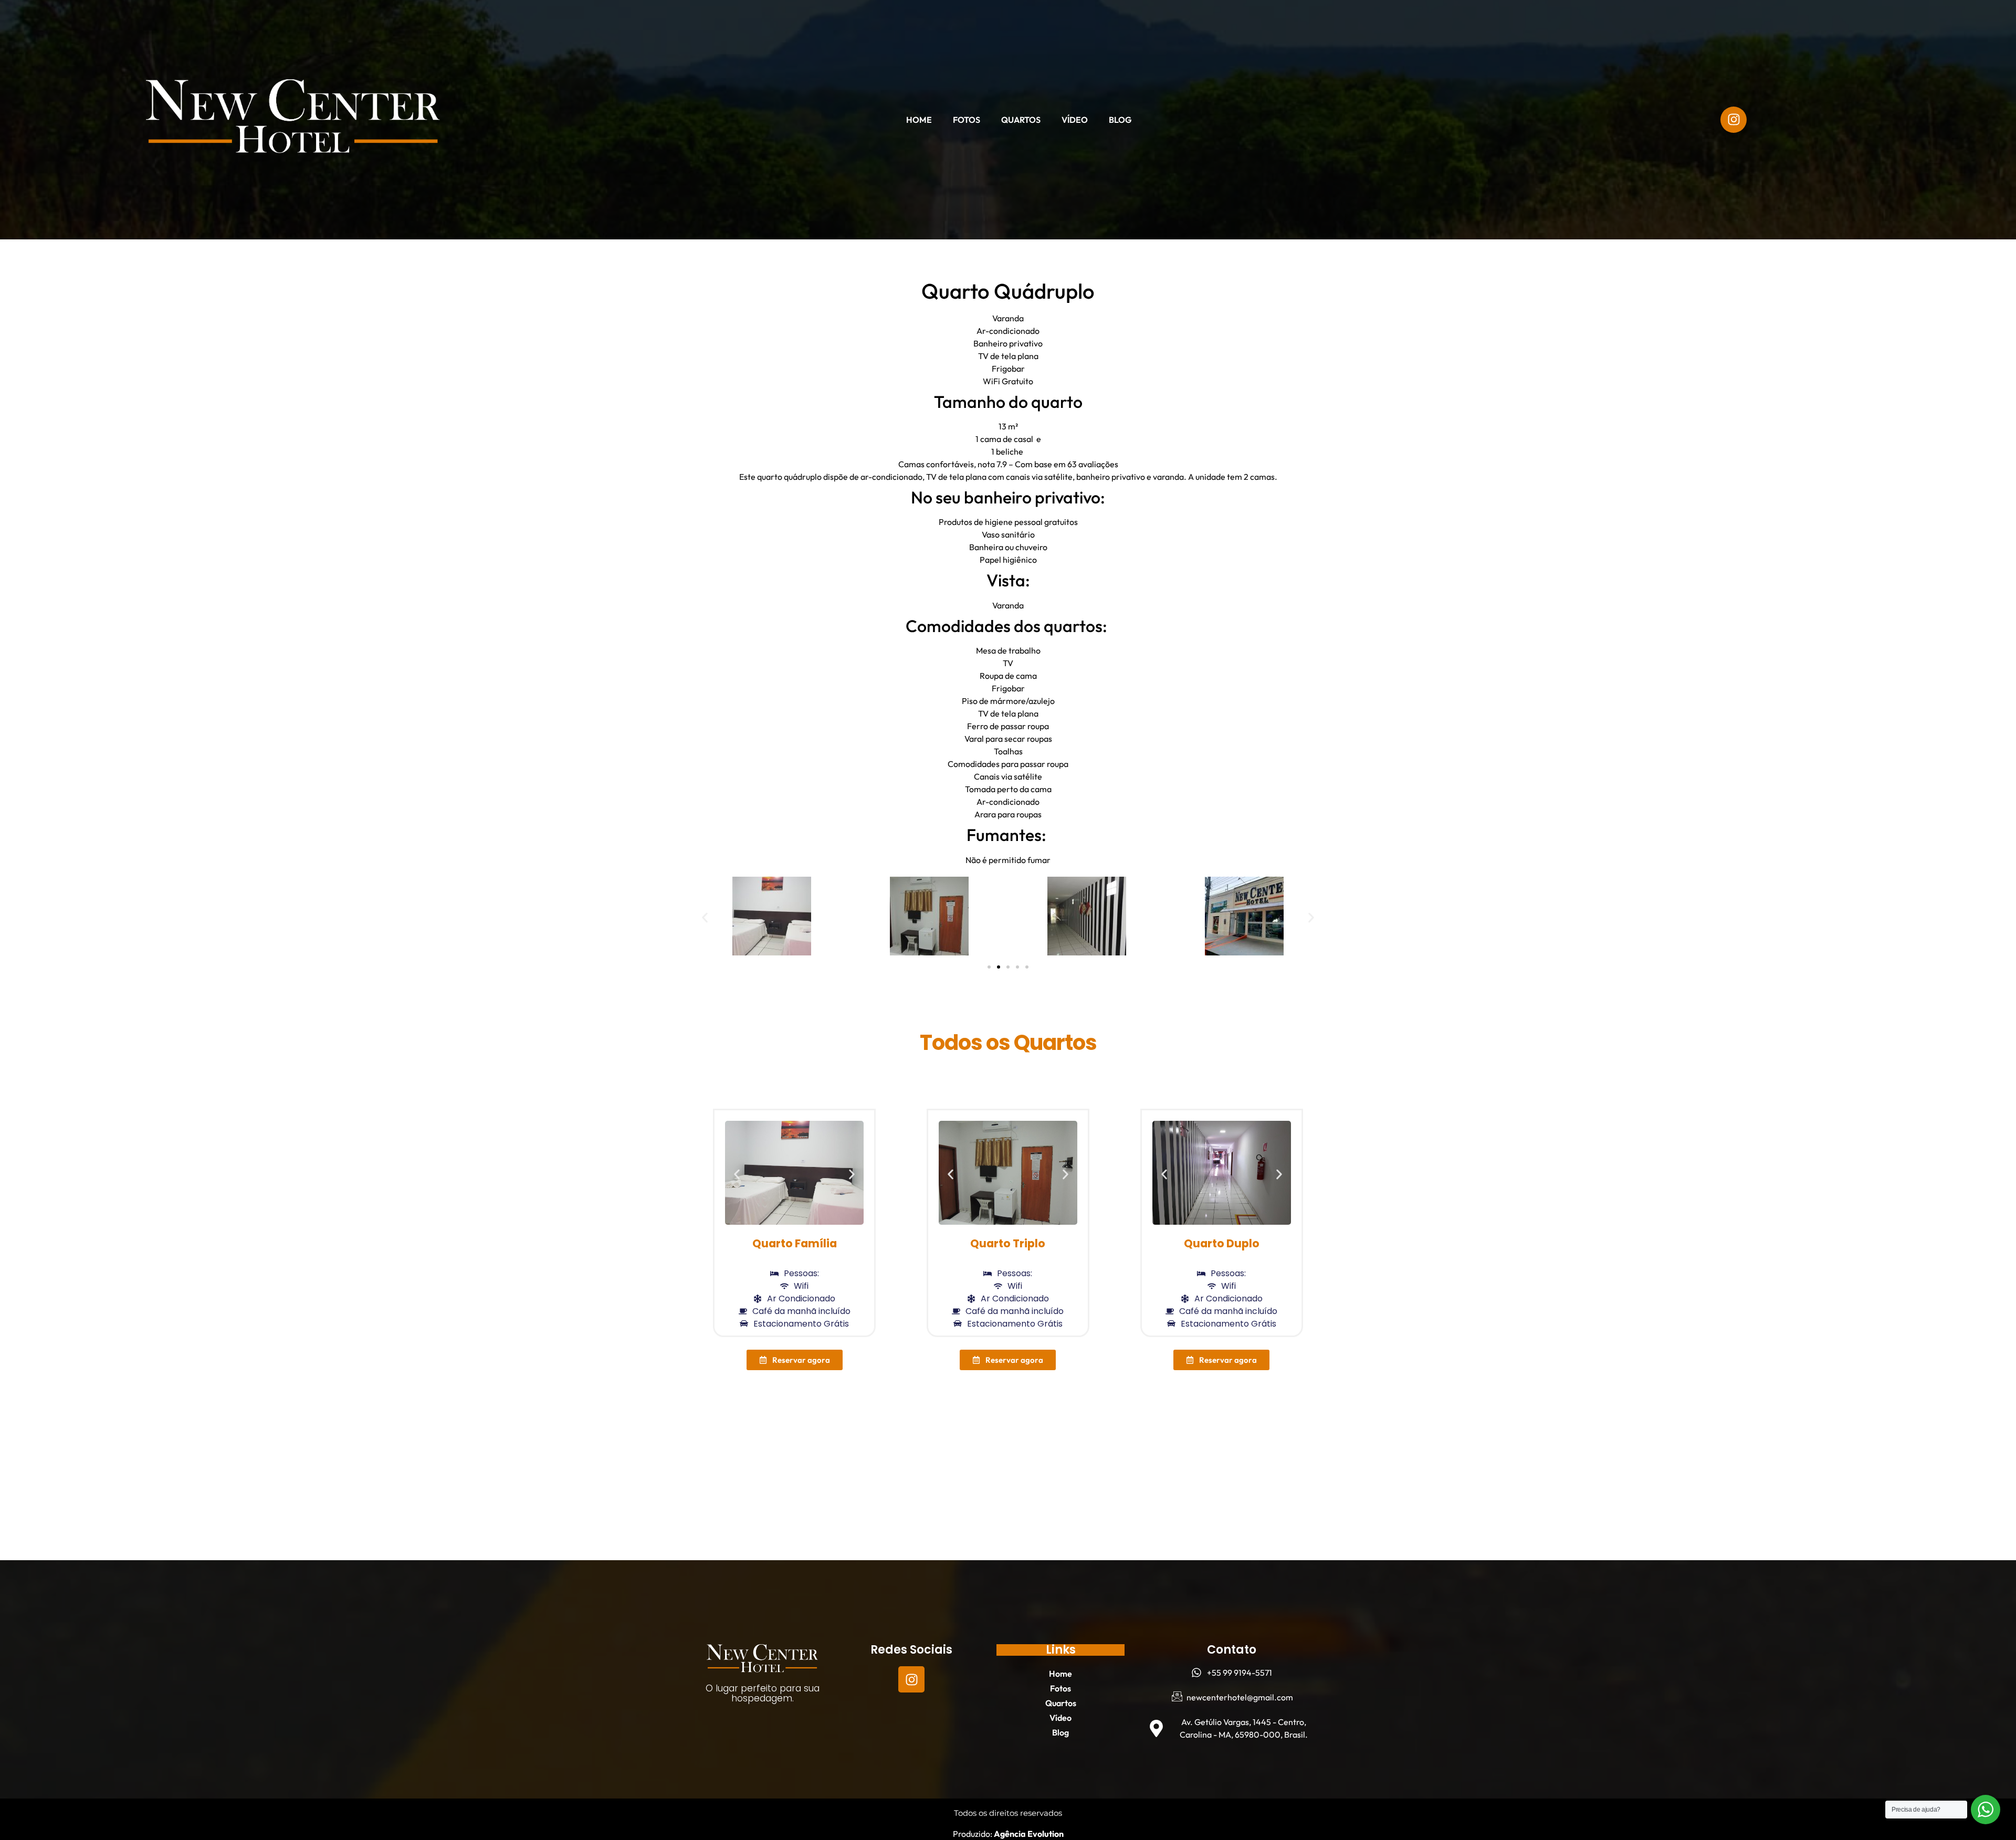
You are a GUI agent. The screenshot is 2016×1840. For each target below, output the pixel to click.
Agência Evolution (1028, 1834)
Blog (1120, 120)
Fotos (967, 120)
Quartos (1021, 120)
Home (919, 120)
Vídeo (1075, 120)
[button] (705, 917)
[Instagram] (911, 1679)
